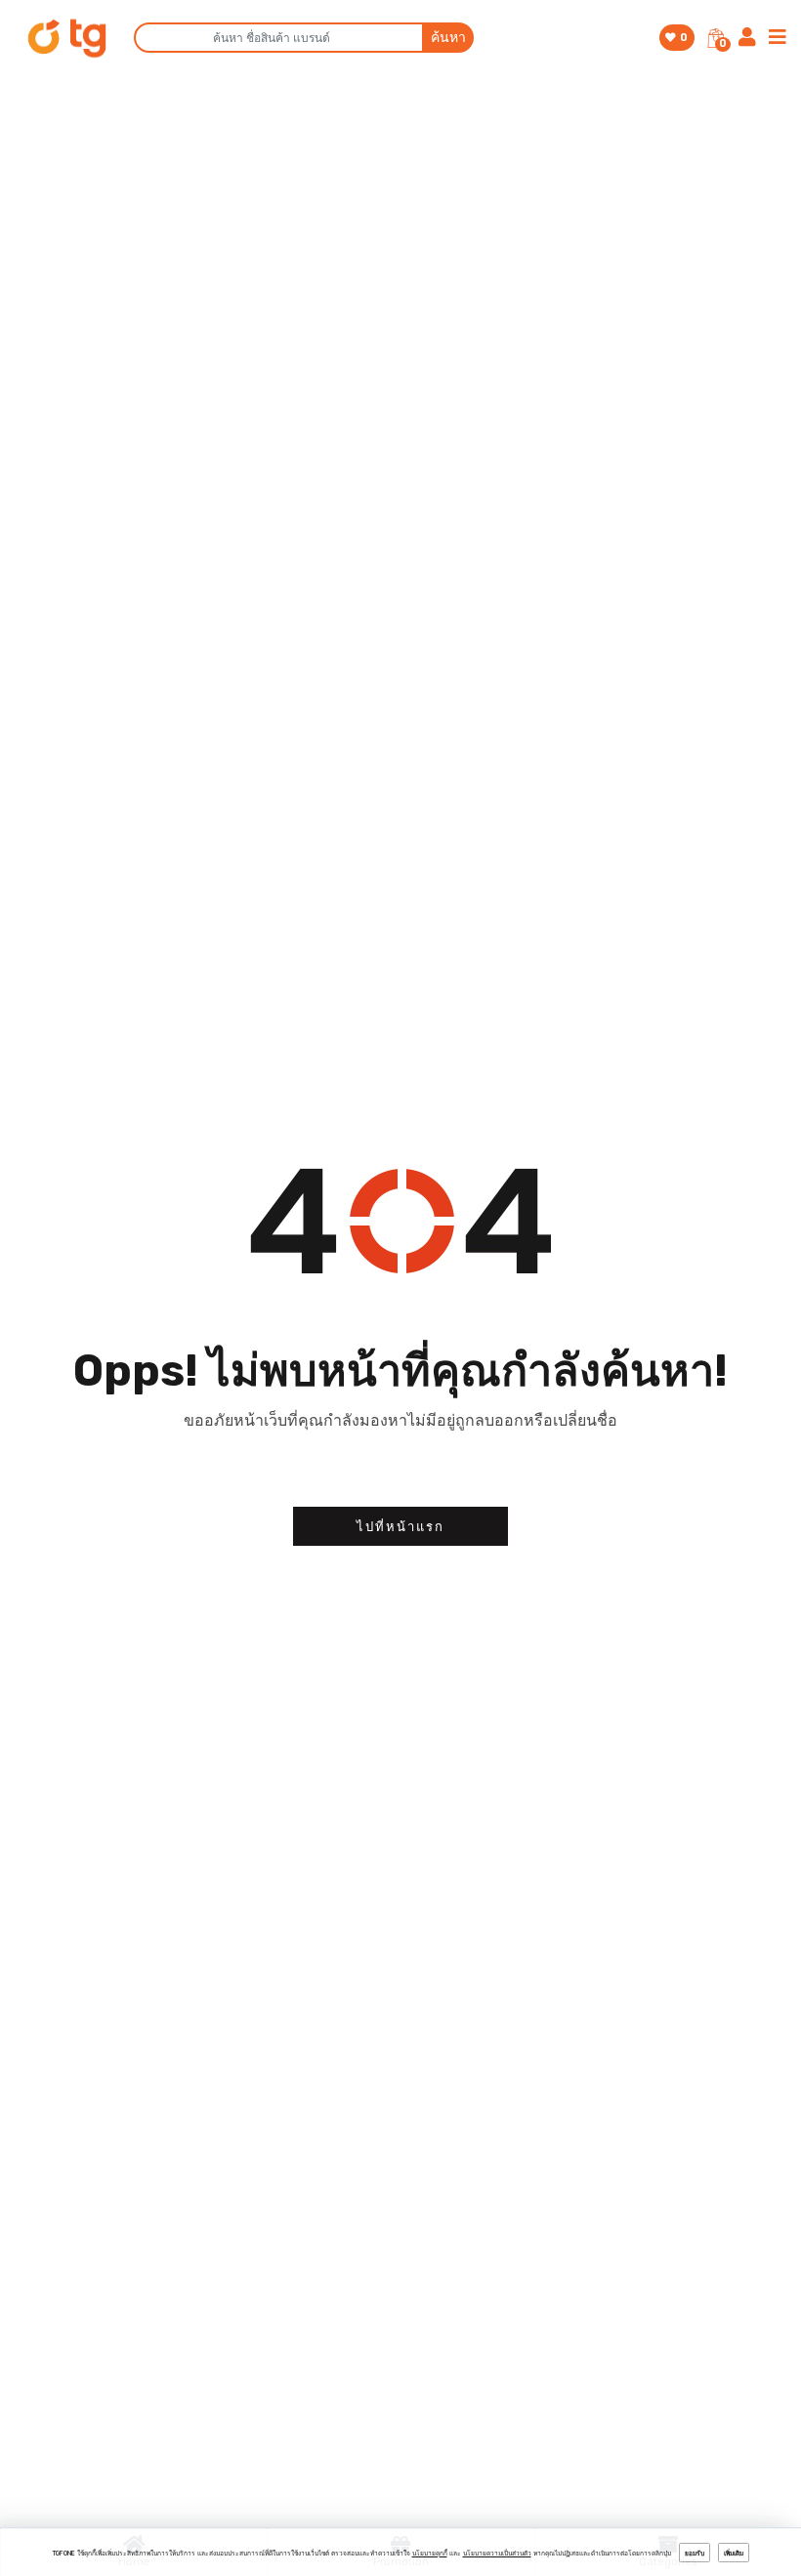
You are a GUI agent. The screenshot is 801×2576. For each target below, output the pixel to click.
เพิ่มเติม (734, 2554)
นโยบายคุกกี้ (430, 2554)
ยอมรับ (695, 2554)
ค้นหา (448, 38)
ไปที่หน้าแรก (400, 1527)
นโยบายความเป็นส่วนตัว (497, 2554)
